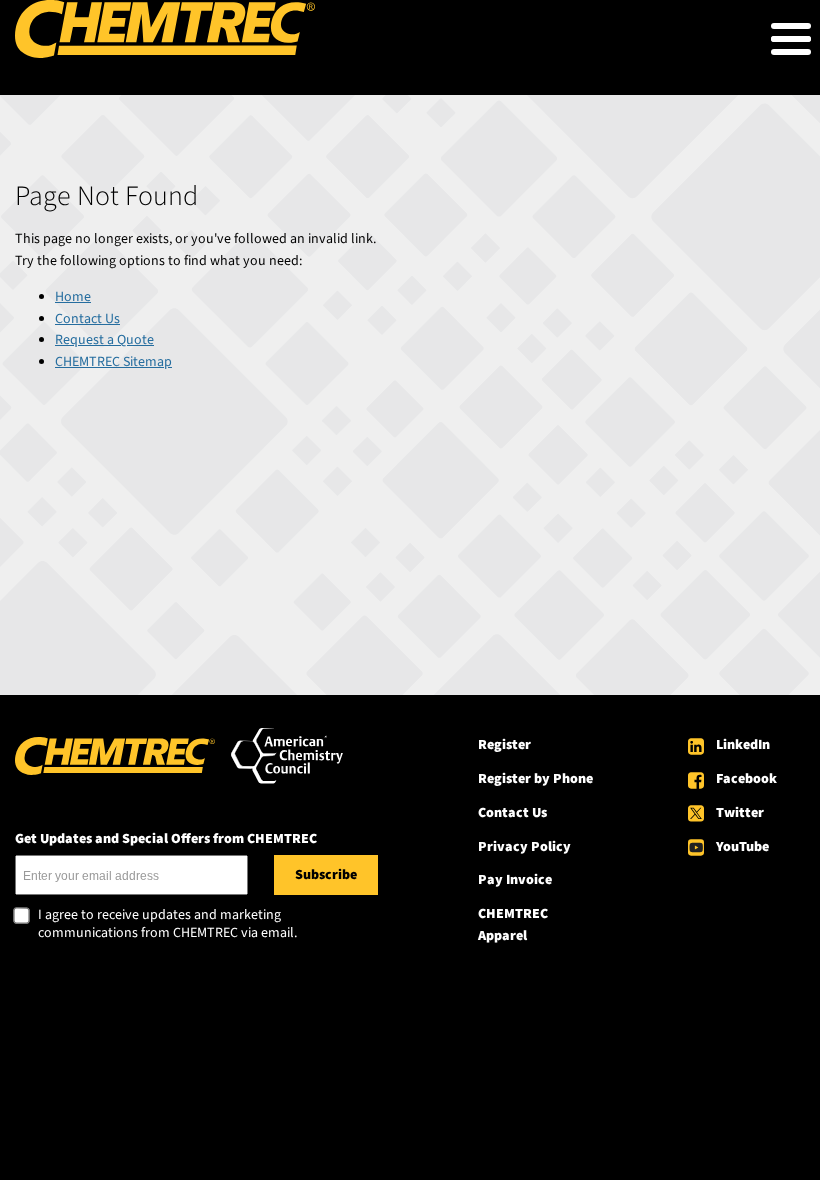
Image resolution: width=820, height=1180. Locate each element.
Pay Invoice (515, 880)
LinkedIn (743, 745)
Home (73, 297)
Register (504, 745)
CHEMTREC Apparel (513, 925)
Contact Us (87, 319)
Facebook (746, 779)
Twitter (740, 813)
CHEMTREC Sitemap (113, 362)
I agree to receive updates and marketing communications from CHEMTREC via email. (167, 924)
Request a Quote (104, 340)
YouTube (742, 847)
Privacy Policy (524, 847)
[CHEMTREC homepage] (165, 54)
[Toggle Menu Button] (791, 39)
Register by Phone (535, 779)
